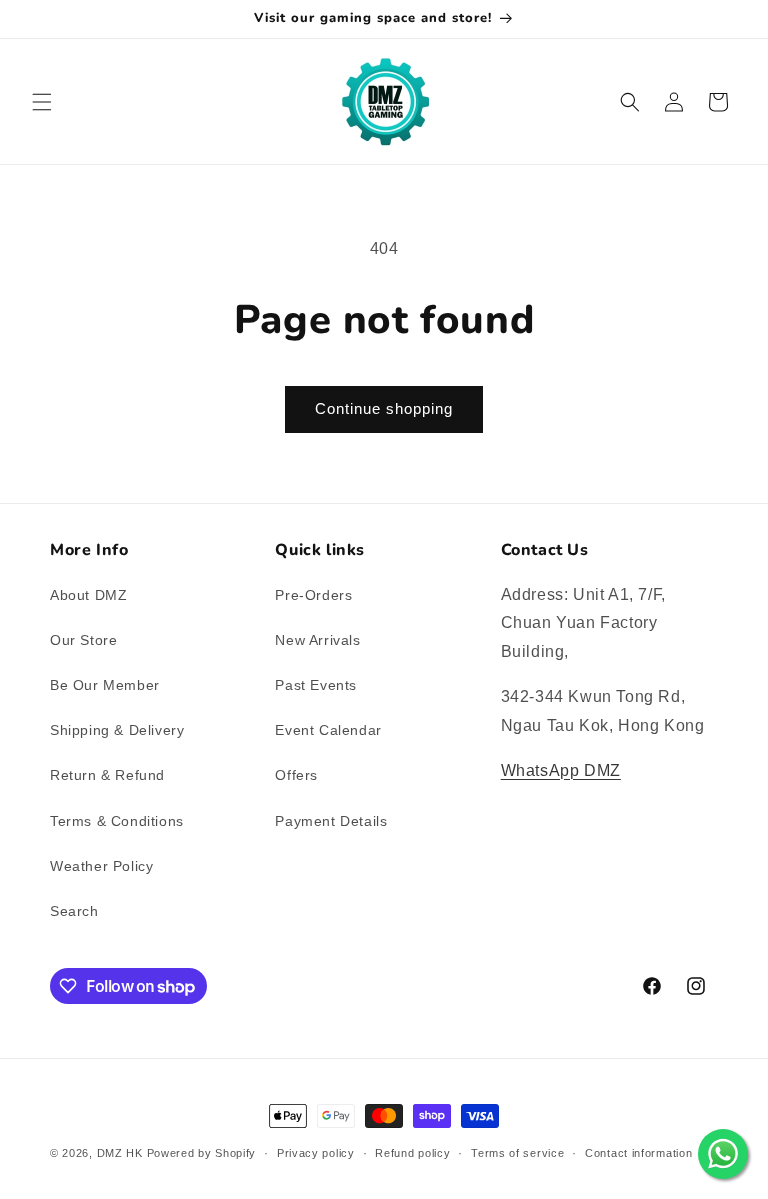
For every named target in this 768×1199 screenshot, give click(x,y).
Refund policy (412, 1153)
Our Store (83, 640)
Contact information (638, 1153)
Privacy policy (316, 1153)
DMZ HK (120, 1153)
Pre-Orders (313, 595)
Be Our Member (105, 685)
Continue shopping (384, 408)
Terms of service (517, 1153)
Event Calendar (328, 730)
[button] (42, 102)
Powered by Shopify (202, 1153)
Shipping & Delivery (117, 730)
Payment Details (331, 821)
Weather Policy (101, 866)
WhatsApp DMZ (561, 770)
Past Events (316, 685)
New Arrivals (317, 640)
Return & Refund (107, 775)
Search (74, 911)
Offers (296, 775)
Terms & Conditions (117, 821)
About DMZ (88, 595)
